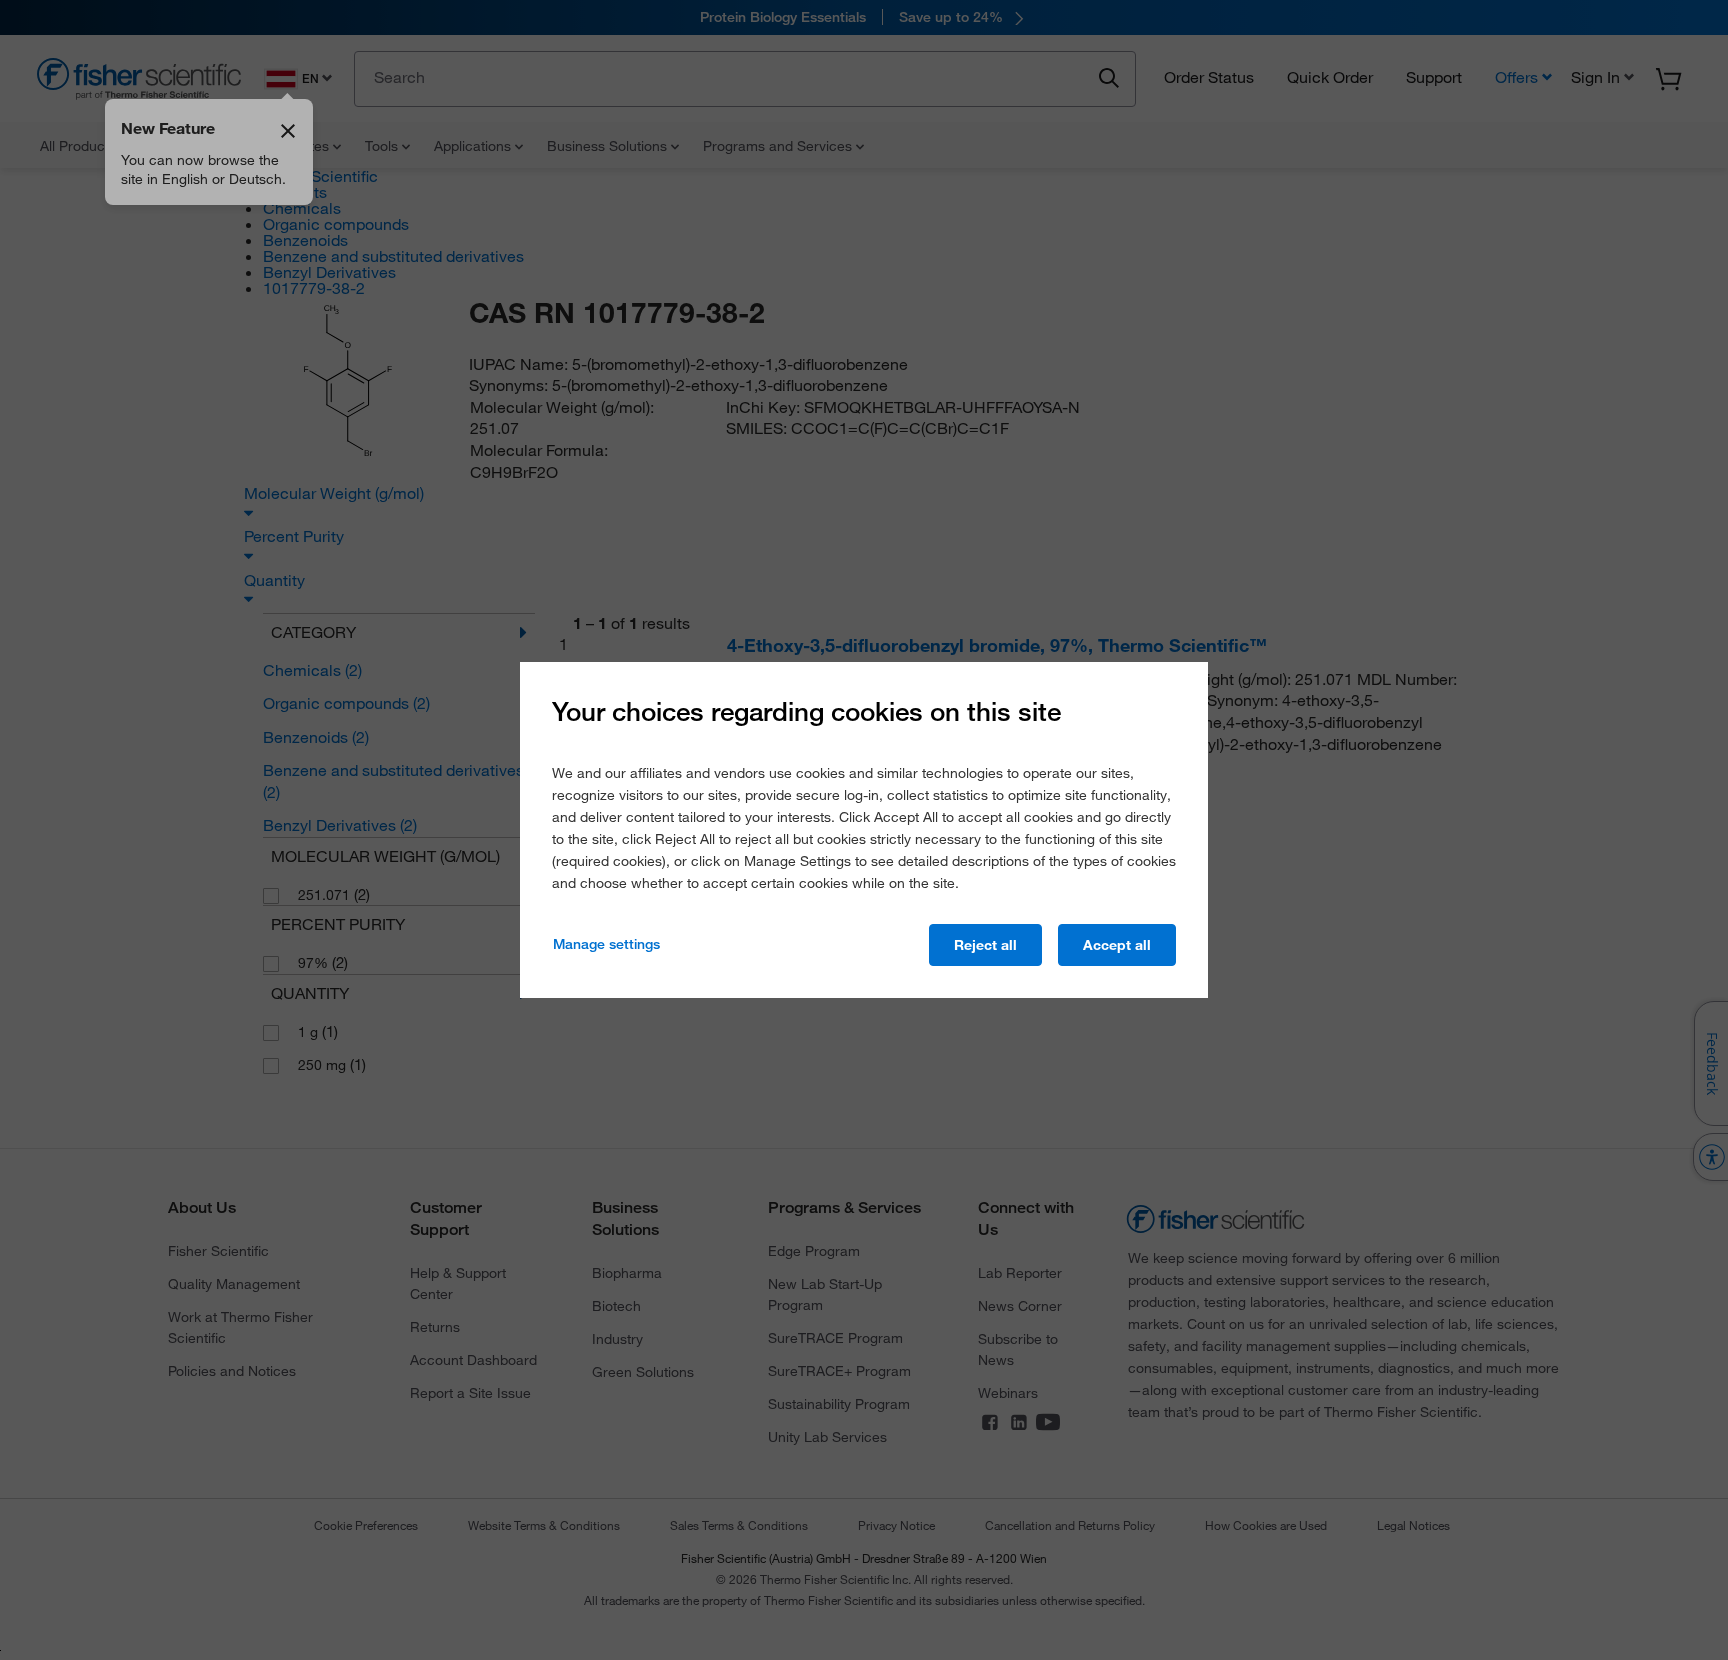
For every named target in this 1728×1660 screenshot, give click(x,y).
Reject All (985, 945)
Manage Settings (606, 944)
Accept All (1117, 945)
